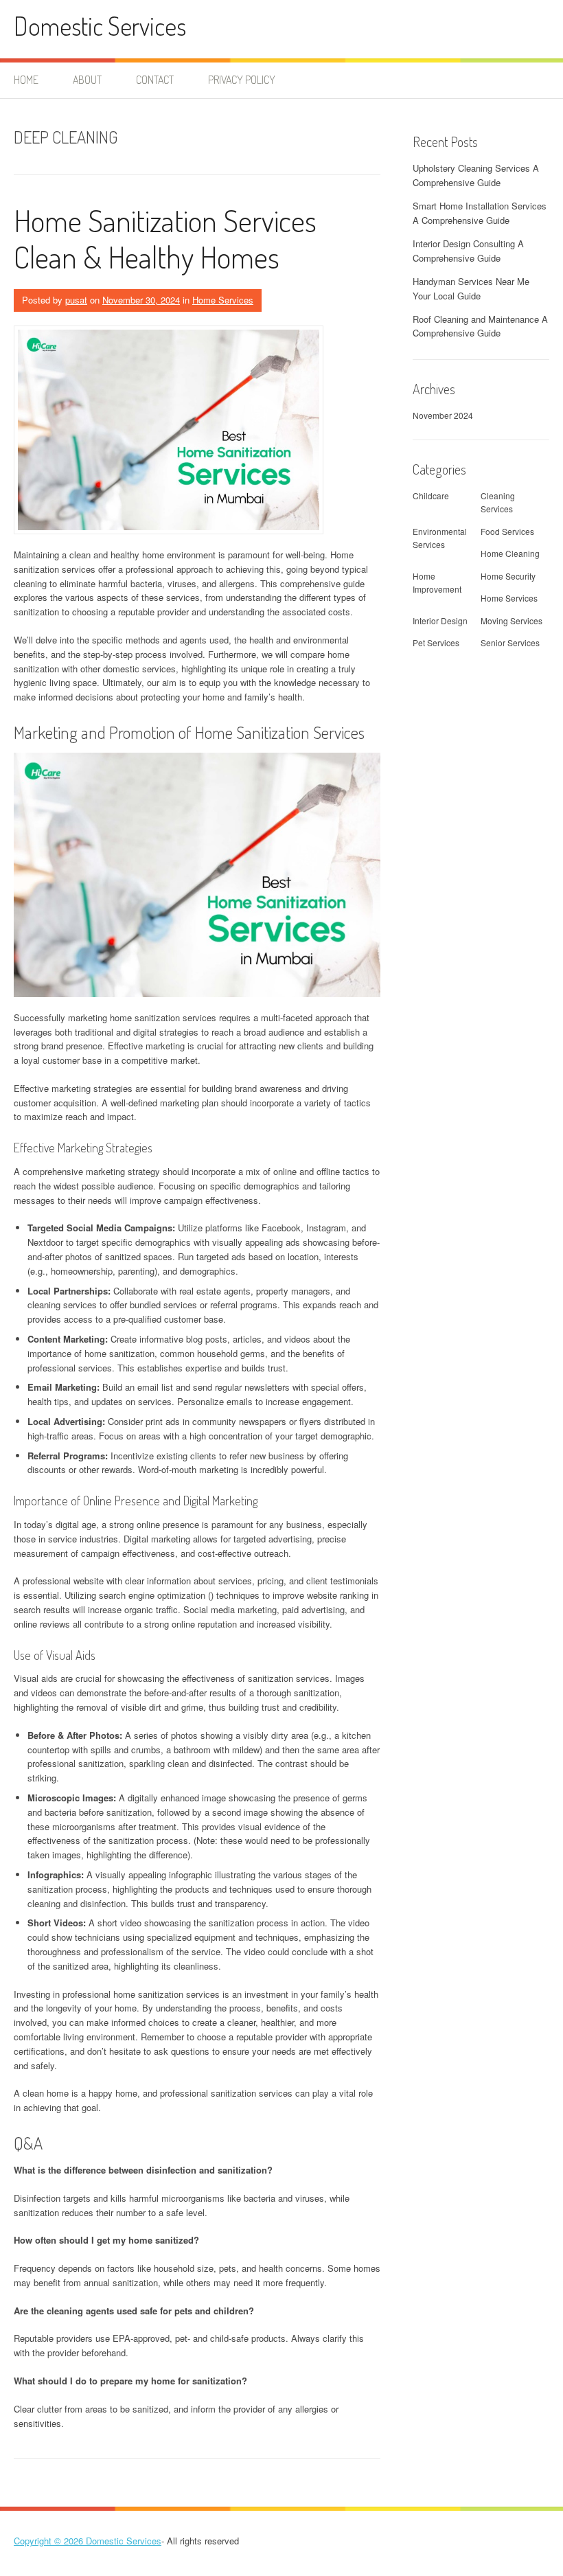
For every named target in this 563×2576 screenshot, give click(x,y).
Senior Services (510, 642)
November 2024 (443, 415)
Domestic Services (100, 26)
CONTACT (155, 80)
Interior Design (440, 620)
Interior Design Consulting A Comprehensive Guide (468, 251)
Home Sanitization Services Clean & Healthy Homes (165, 238)
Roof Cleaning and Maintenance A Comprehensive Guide (480, 326)
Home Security (508, 576)
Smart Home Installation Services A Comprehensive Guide (480, 213)
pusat (76, 300)
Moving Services (512, 620)
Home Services (223, 300)
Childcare (431, 495)
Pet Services (436, 642)
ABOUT (87, 80)
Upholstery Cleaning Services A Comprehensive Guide (476, 175)
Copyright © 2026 (50, 2541)
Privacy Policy (242, 80)
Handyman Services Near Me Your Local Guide (471, 288)
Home (26, 80)
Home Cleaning (510, 553)
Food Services (507, 531)
